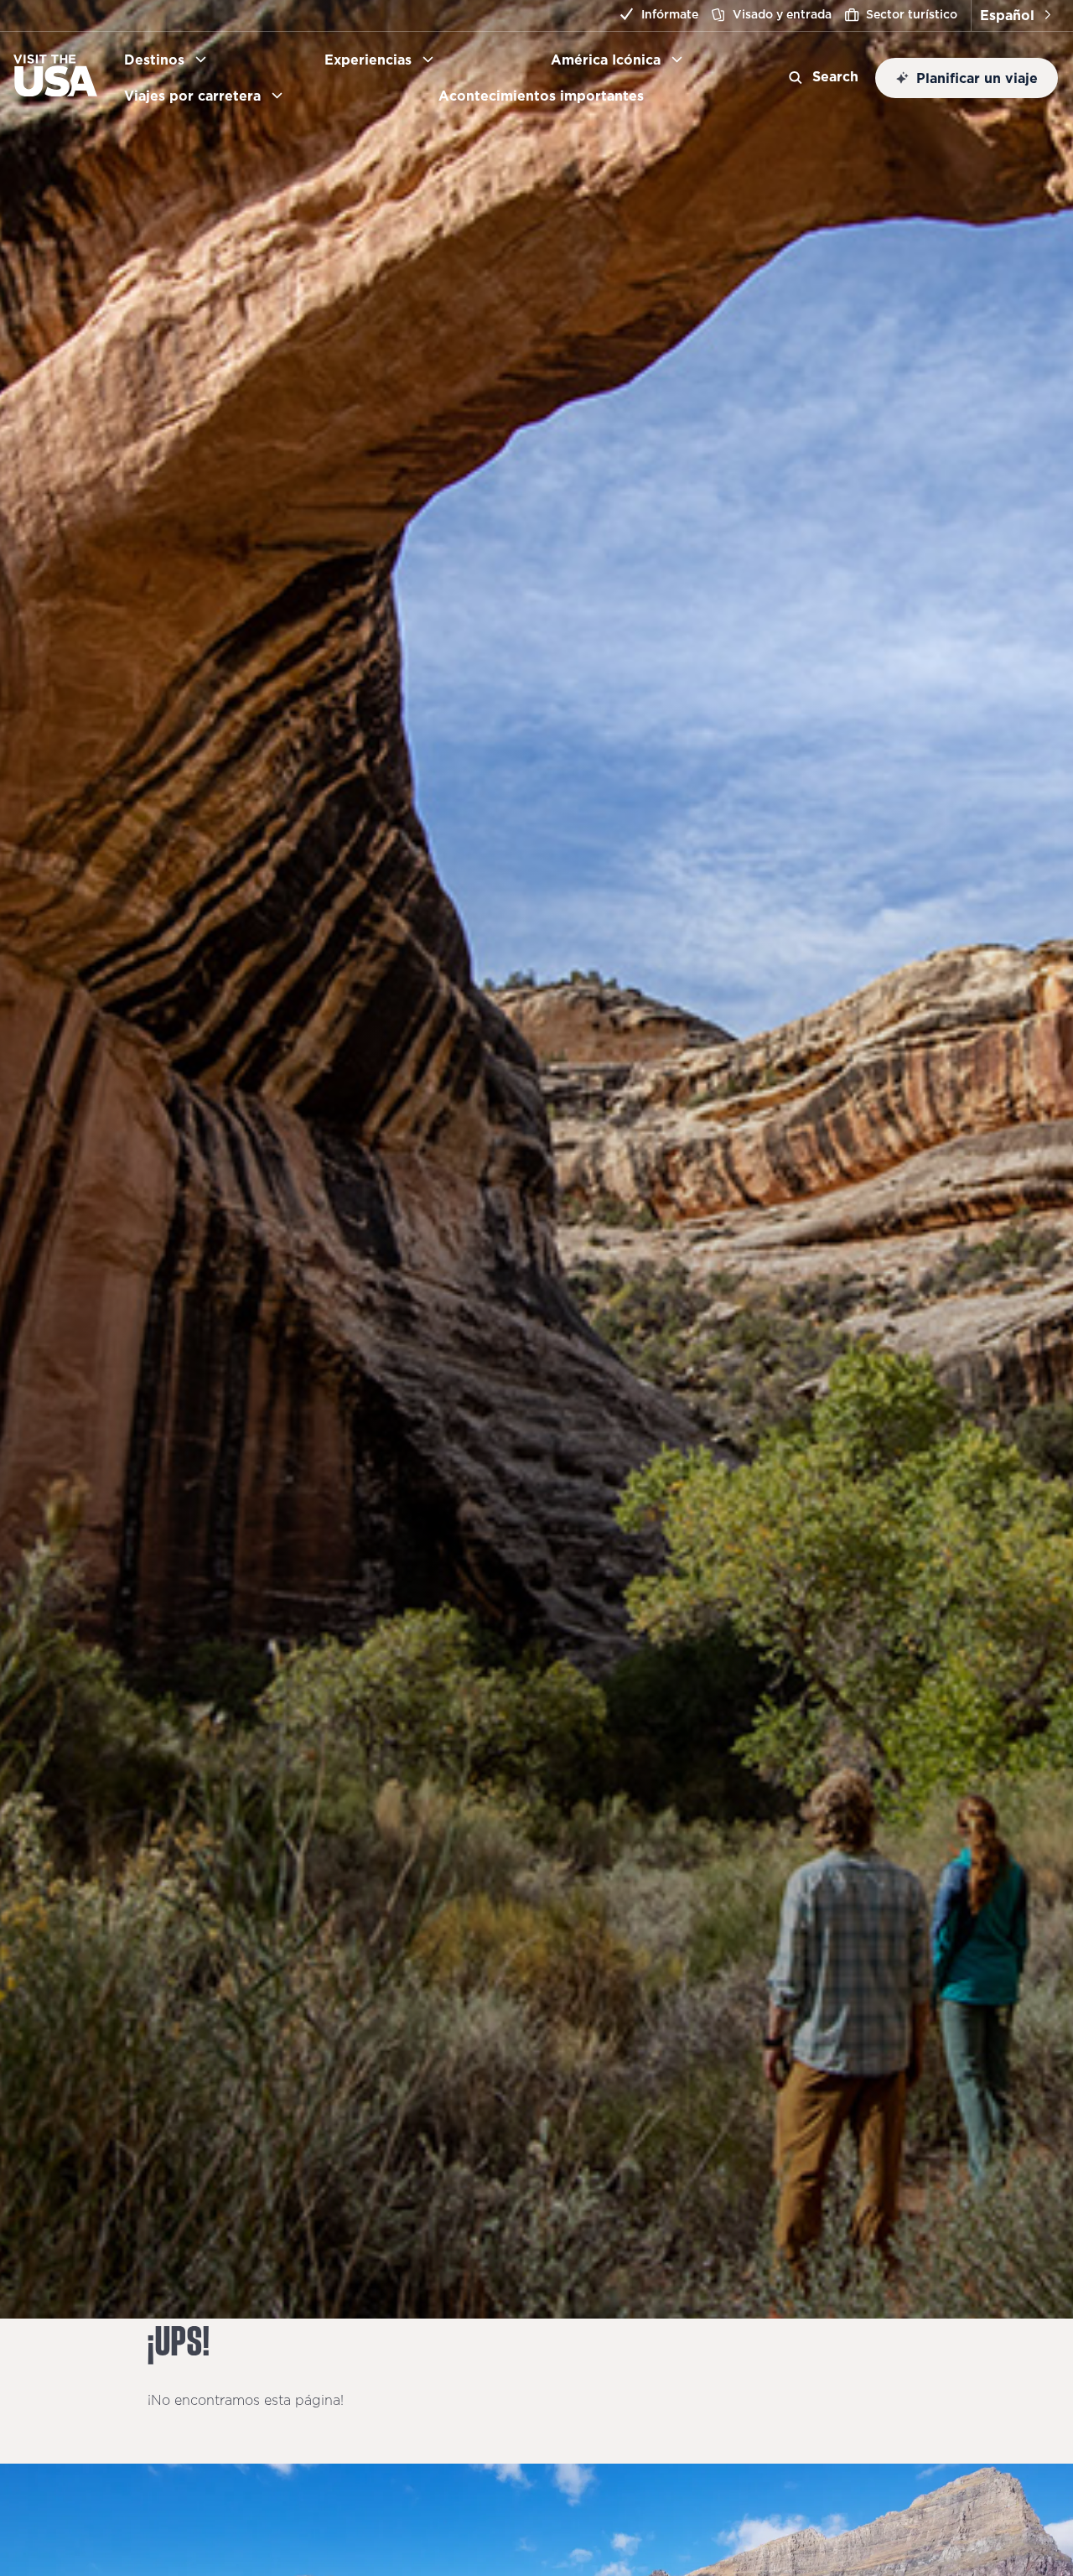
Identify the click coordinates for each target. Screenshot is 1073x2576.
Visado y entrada (782, 14)
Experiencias (368, 60)
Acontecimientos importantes (548, 96)
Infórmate (670, 14)
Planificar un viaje (977, 78)
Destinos (154, 60)
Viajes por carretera (192, 96)
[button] (1015, 16)
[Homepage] (55, 91)
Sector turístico (912, 14)
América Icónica (606, 60)
